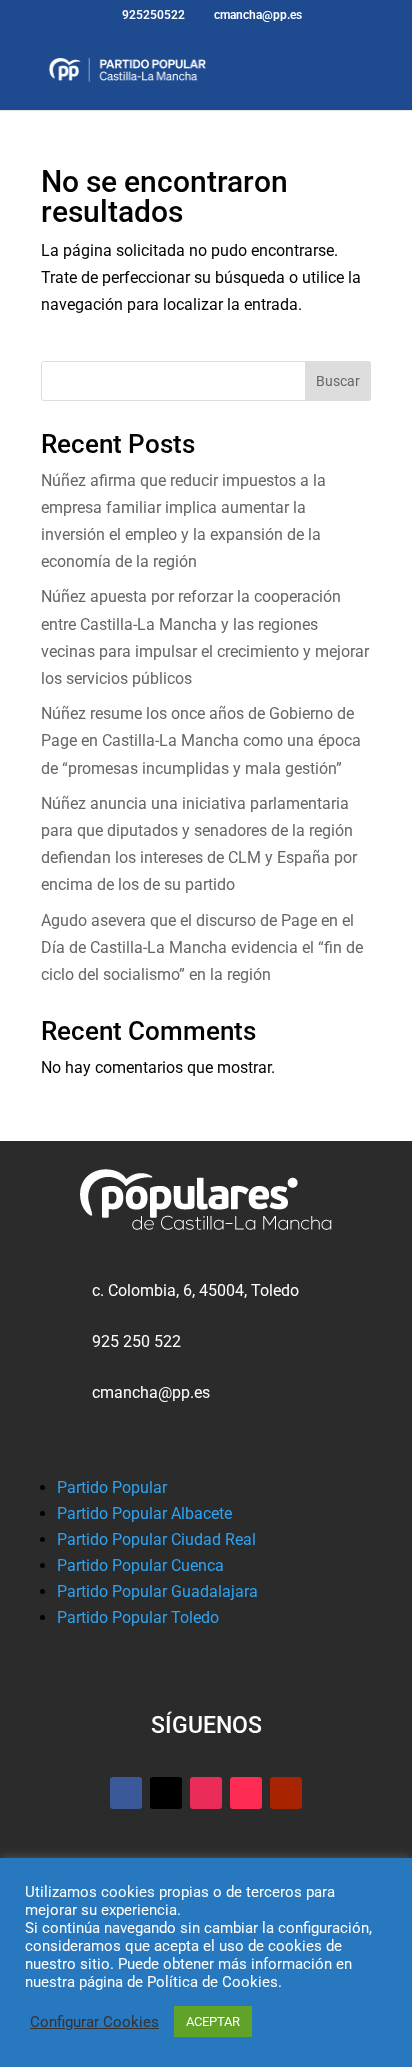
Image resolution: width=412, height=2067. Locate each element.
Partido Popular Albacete (144, 1513)
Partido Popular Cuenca (140, 1565)
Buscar (338, 381)
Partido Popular (112, 1487)
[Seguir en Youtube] (286, 1793)
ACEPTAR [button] (213, 2021)
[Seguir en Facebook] (126, 1793)
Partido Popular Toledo (138, 1617)
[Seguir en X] (166, 1793)
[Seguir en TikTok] (246, 1793)
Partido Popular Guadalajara (157, 1591)
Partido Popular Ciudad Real (156, 1539)
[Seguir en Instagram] (206, 1793)
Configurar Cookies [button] (94, 2022)
